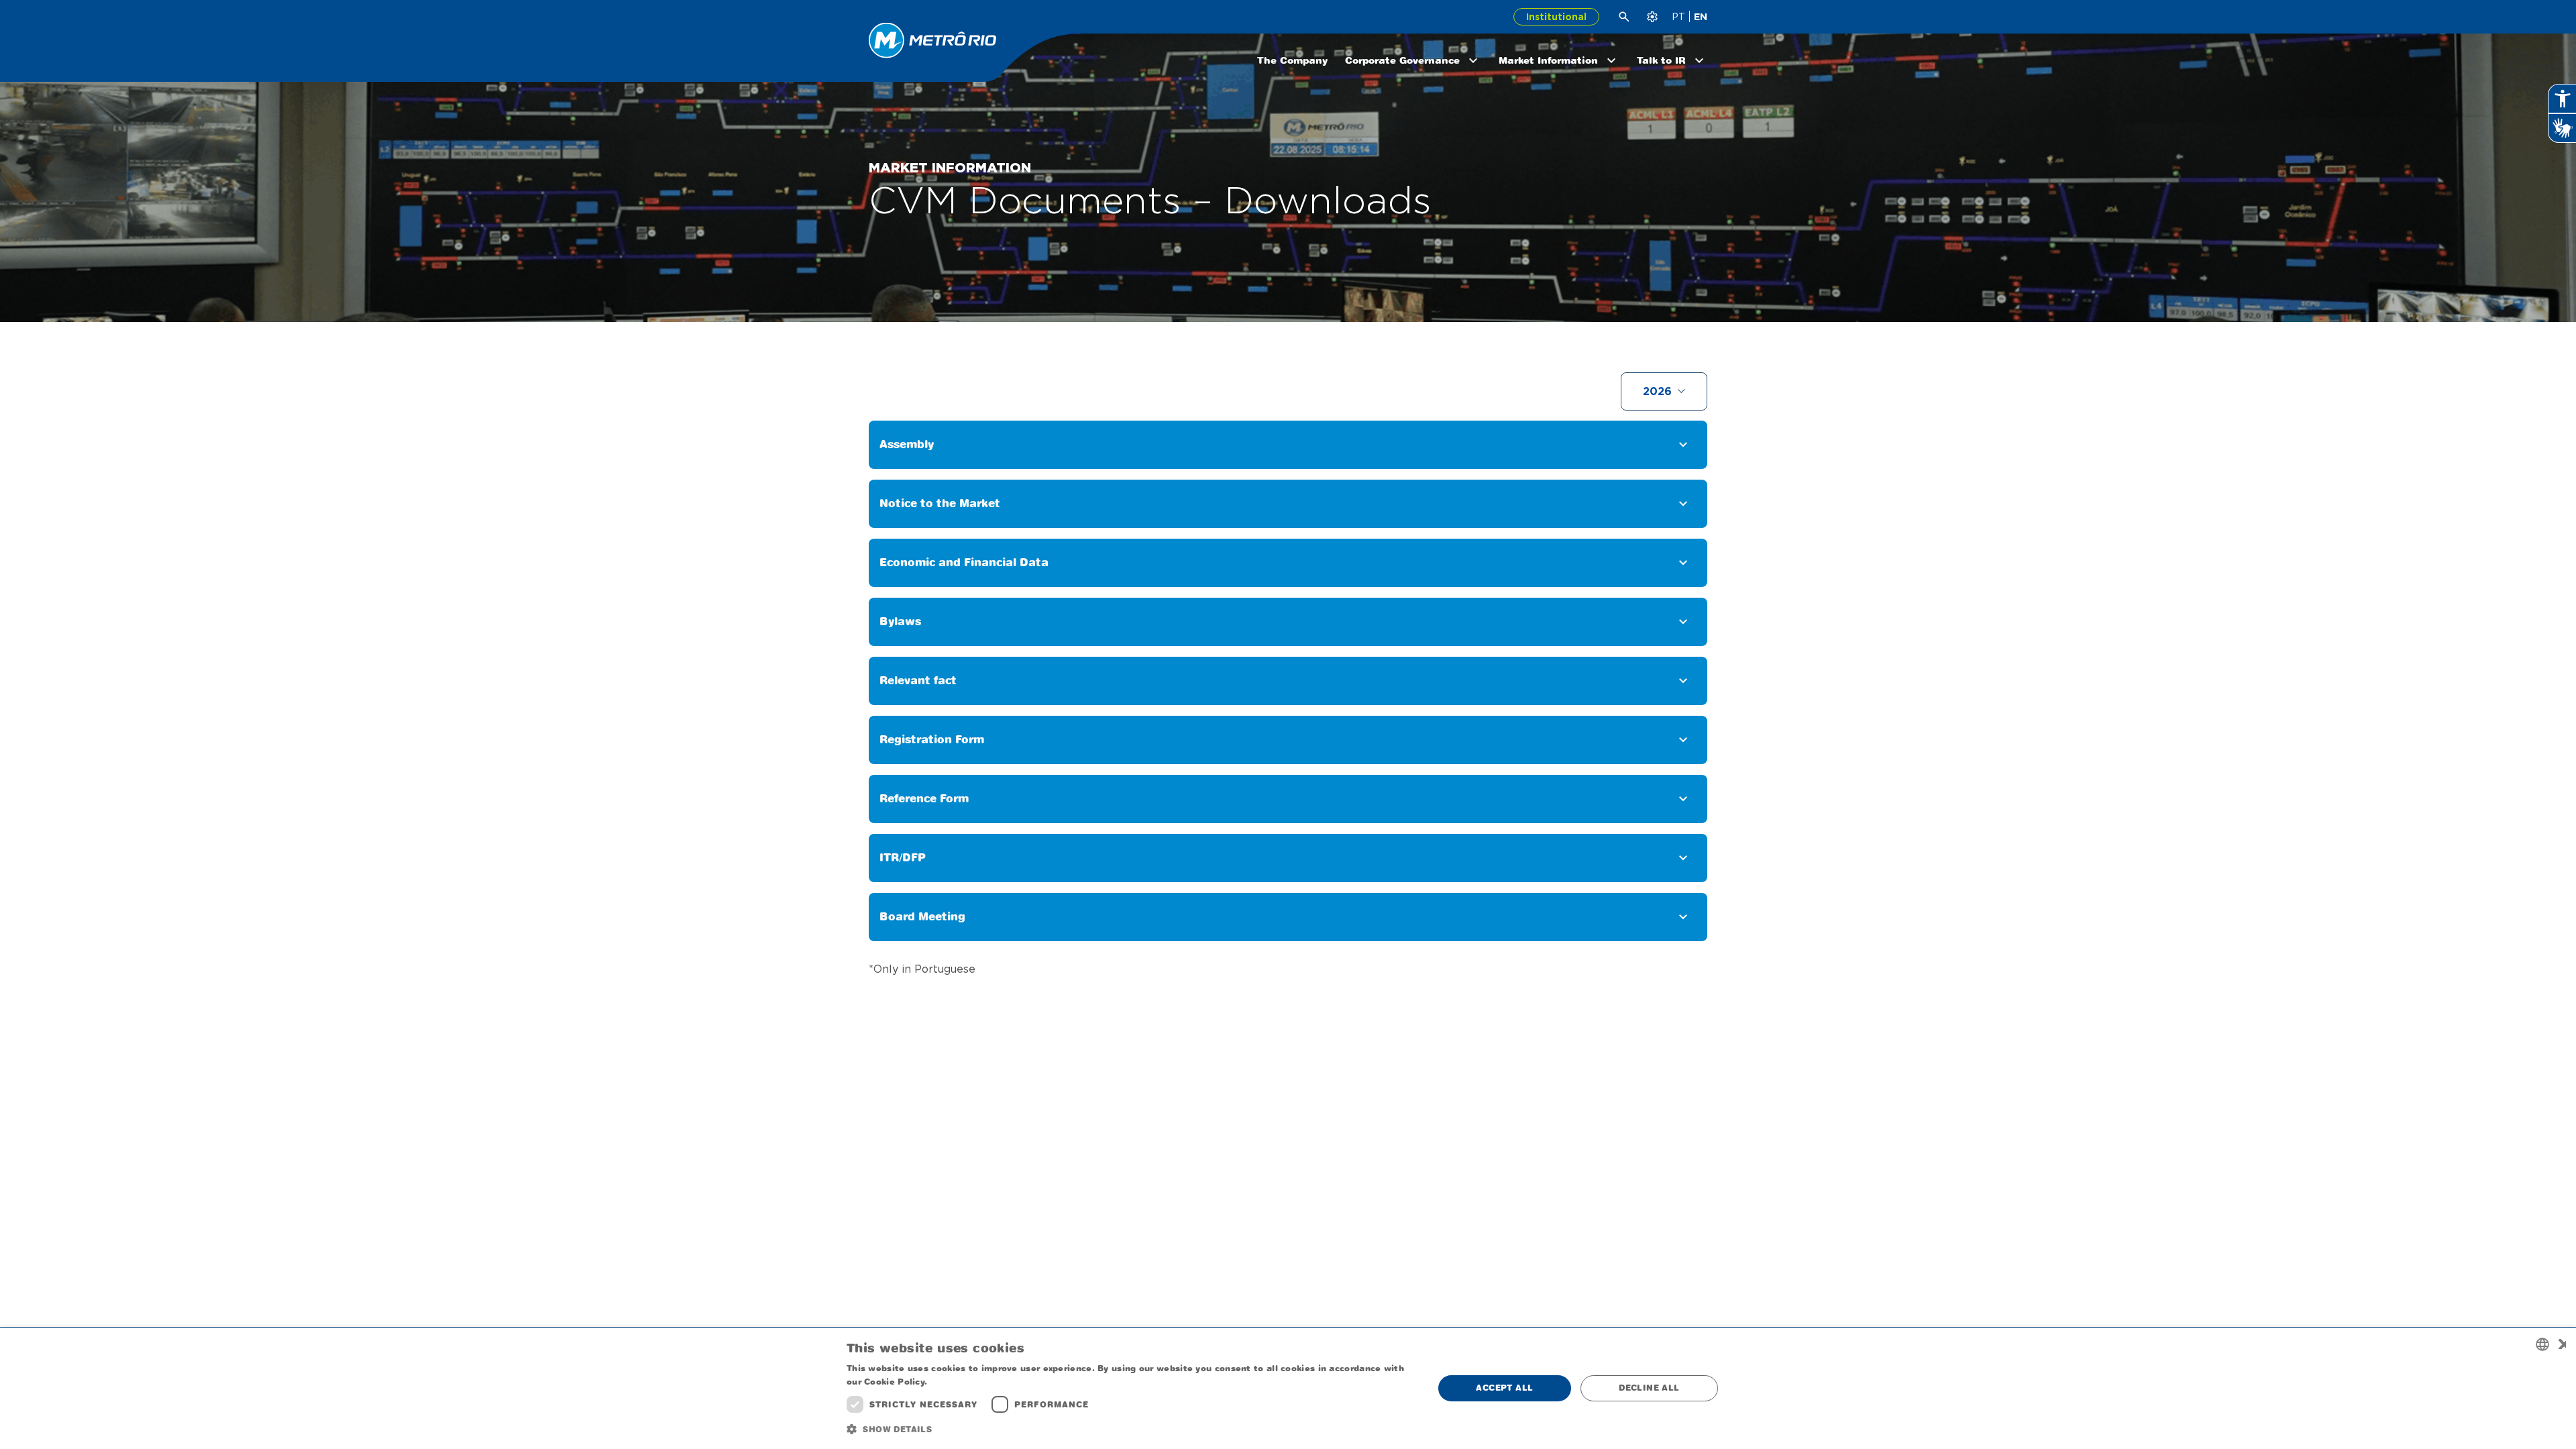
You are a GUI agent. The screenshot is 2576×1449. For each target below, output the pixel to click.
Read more (955, 1382)
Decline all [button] (1649, 1388)
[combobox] (2542, 1344)
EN (1701, 17)
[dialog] (1288, 1388)
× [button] (2561, 1344)
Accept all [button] (1504, 1388)
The (1292, 60)
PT (1678, 17)
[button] (1131, 1430)
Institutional (1556, 17)
